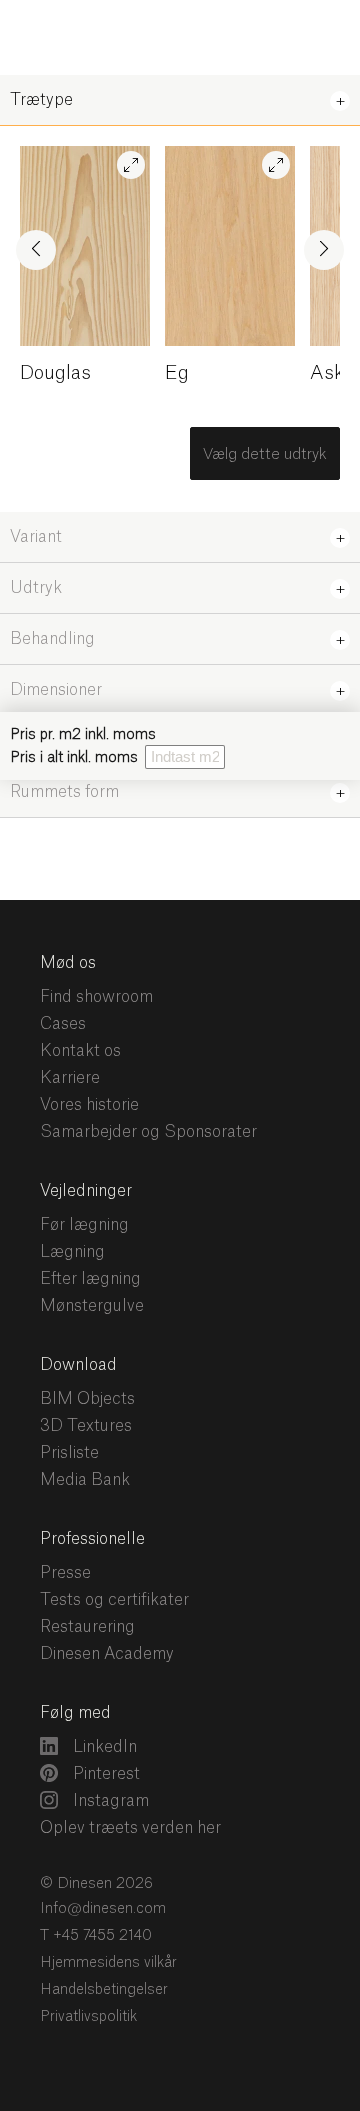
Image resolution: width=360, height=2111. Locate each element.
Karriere (70, 1078)
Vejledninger (86, 1191)
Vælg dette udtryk (265, 454)
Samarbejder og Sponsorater (148, 1132)
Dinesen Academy (107, 1654)
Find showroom (96, 997)
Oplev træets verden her (130, 1828)
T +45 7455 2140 (96, 1936)
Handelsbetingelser (104, 1990)
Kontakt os (80, 1051)
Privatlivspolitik (88, 2017)
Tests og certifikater (114, 1600)
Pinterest (104, 1774)
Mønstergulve (92, 1306)
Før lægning (84, 1225)
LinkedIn (103, 1747)
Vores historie (89, 1105)
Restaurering (87, 1627)
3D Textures (86, 1426)
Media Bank (85, 1480)
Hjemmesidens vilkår (108, 1963)
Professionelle (92, 1539)
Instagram (109, 1801)
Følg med (75, 1713)
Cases (63, 1024)
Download (78, 1365)
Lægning (72, 1252)
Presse (65, 1573)
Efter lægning (90, 1279)
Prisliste (69, 1453)
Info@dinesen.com (103, 1909)
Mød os (68, 963)
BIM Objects (87, 1399)
